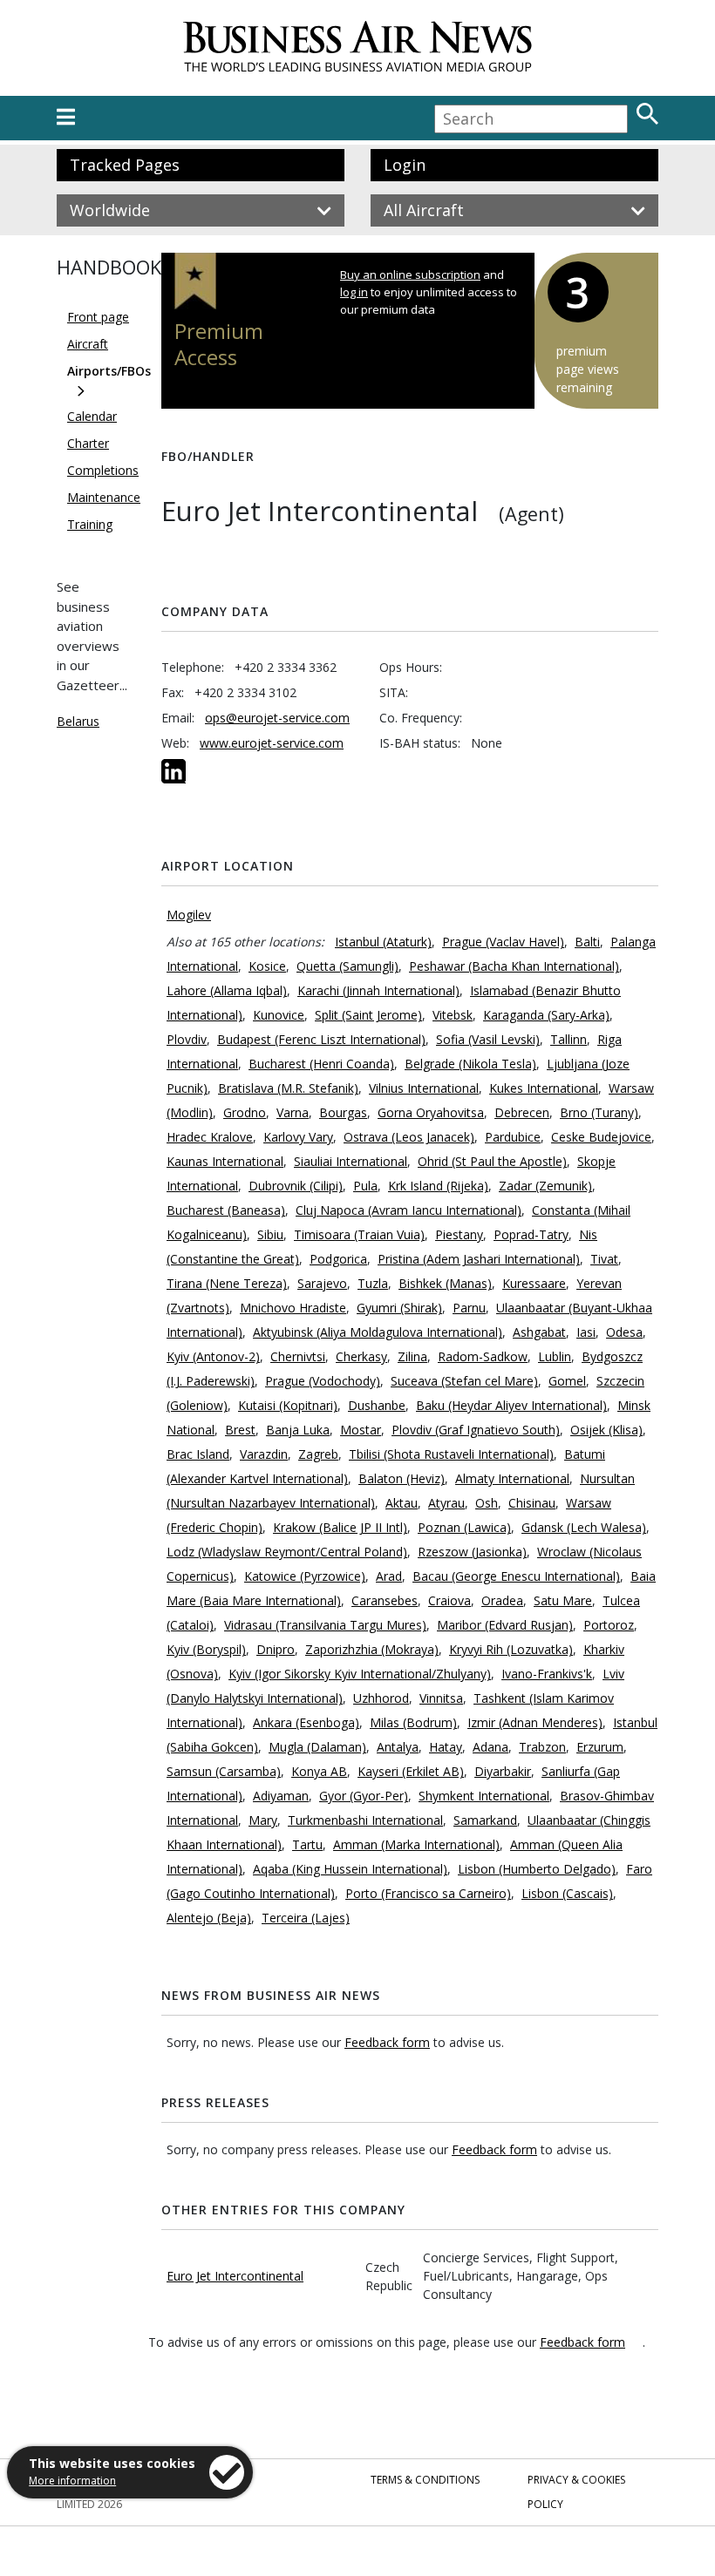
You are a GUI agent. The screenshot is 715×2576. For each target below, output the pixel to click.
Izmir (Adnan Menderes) (535, 1722)
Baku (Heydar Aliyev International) (511, 1405)
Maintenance (104, 497)
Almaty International (512, 1478)
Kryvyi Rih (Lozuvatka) (511, 1649)
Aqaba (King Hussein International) (350, 1869)
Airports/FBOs (109, 371)
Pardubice (513, 1137)
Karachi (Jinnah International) (378, 990)
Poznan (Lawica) (464, 1527)
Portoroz (609, 1625)
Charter (88, 443)
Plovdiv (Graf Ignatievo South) (476, 1430)
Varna (293, 1112)
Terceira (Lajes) (306, 1918)
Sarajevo (322, 1283)
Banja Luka (298, 1430)
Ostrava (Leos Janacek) (409, 1137)
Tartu (307, 1844)
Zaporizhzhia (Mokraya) (372, 1649)
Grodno (245, 1112)
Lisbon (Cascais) (567, 1893)
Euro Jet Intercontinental (235, 2276)
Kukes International (544, 1088)
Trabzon (542, 1747)
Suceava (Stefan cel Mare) (464, 1381)
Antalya (398, 1747)
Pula (365, 1186)
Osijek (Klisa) (606, 1430)
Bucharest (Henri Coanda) (321, 1064)
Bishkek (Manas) (445, 1283)
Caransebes (385, 1600)
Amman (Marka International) (416, 1844)
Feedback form (387, 2042)
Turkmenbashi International (365, 1820)
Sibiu (270, 1234)
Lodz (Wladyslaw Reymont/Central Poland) (287, 1552)
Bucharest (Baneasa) (226, 1210)
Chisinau (532, 1503)
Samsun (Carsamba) (224, 1771)
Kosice (267, 966)
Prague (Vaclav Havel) (503, 942)
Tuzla (373, 1283)
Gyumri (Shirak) (399, 1308)
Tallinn (569, 1039)
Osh (487, 1503)
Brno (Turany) (599, 1112)
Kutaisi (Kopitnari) (288, 1405)
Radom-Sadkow (483, 1356)
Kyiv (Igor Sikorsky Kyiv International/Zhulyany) (360, 1674)
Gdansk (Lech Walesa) (584, 1527)
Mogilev (189, 915)
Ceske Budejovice (601, 1137)
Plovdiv (187, 1039)
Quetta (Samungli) (347, 966)
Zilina (412, 1356)
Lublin (555, 1356)
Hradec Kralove (210, 1137)
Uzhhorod (381, 1698)
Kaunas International (225, 1161)
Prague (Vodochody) (323, 1381)
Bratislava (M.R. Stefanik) (288, 1088)
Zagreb (318, 1454)
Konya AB (319, 1771)
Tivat (604, 1259)
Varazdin (264, 1454)
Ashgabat (539, 1332)
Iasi (586, 1332)
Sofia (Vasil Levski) (488, 1039)
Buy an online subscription (410, 275)
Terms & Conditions (425, 2480)
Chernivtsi (298, 1356)
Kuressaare (534, 1283)
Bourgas (343, 1112)
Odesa (624, 1332)
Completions (103, 470)
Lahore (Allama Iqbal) (227, 990)
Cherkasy (361, 1356)
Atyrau (446, 1503)
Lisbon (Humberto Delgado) (537, 1869)
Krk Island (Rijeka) (438, 1186)
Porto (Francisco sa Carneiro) (428, 1893)
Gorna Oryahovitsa (431, 1112)
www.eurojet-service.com (272, 743)
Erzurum (600, 1747)
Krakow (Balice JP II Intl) (340, 1527)
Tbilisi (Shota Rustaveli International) (451, 1454)
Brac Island (198, 1454)
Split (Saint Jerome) (368, 1015)
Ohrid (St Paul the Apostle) (492, 1161)
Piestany (459, 1234)
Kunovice (279, 1015)
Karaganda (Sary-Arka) (546, 1015)
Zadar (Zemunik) (545, 1186)
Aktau (402, 1503)
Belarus (78, 721)
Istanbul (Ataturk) (383, 942)
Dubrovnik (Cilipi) (296, 1186)
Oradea (502, 1600)
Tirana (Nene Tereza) (227, 1283)
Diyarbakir (503, 1771)
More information (72, 2481)
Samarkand (485, 1820)
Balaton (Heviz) (402, 1478)
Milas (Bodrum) (413, 1722)
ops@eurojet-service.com (277, 718)
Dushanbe (377, 1405)
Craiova (449, 1600)
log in (354, 292)
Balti (587, 942)
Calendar (92, 416)
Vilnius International (424, 1088)
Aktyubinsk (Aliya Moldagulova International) (378, 1332)
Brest (240, 1430)
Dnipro (276, 1649)
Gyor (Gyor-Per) (364, 1796)
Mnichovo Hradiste (293, 1308)
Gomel (567, 1381)
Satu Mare (563, 1600)
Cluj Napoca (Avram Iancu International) (409, 1210)
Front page (98, 317)
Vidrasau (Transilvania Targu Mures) (325, 1625)
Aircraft (88, 344)
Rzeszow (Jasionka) (472, 1552)
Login (405, 165)
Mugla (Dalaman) (317, 1747)
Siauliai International (351, 1161)
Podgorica (338, 1259)
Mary (263, 1820)
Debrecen (522, 1112)
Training (90, 524)
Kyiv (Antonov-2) (213, 1356)
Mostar (361, 1430)
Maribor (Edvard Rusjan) (505, 1625)
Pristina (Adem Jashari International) (479, 1259)
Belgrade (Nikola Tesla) (470, 1064)
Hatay (446, 1747)
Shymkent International (484, 1796)
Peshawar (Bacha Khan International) (514, 966)
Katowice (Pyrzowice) (305, 1576)
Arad (389, 1576)
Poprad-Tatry (531, 1234)
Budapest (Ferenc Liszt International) (321, 1039)
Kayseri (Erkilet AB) (411, 1771)
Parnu (469, 1308)
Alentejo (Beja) (209, 1918)
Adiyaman (281, 1796)
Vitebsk (453, 1015)
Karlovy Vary (298, 1137)
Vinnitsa (441, 1698)
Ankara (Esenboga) (306, 1722)
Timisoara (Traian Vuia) (359, 1234)
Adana (490, 1747)
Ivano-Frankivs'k (547, 1674)
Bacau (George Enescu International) (516, 1576)
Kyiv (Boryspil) (206, 1649)
